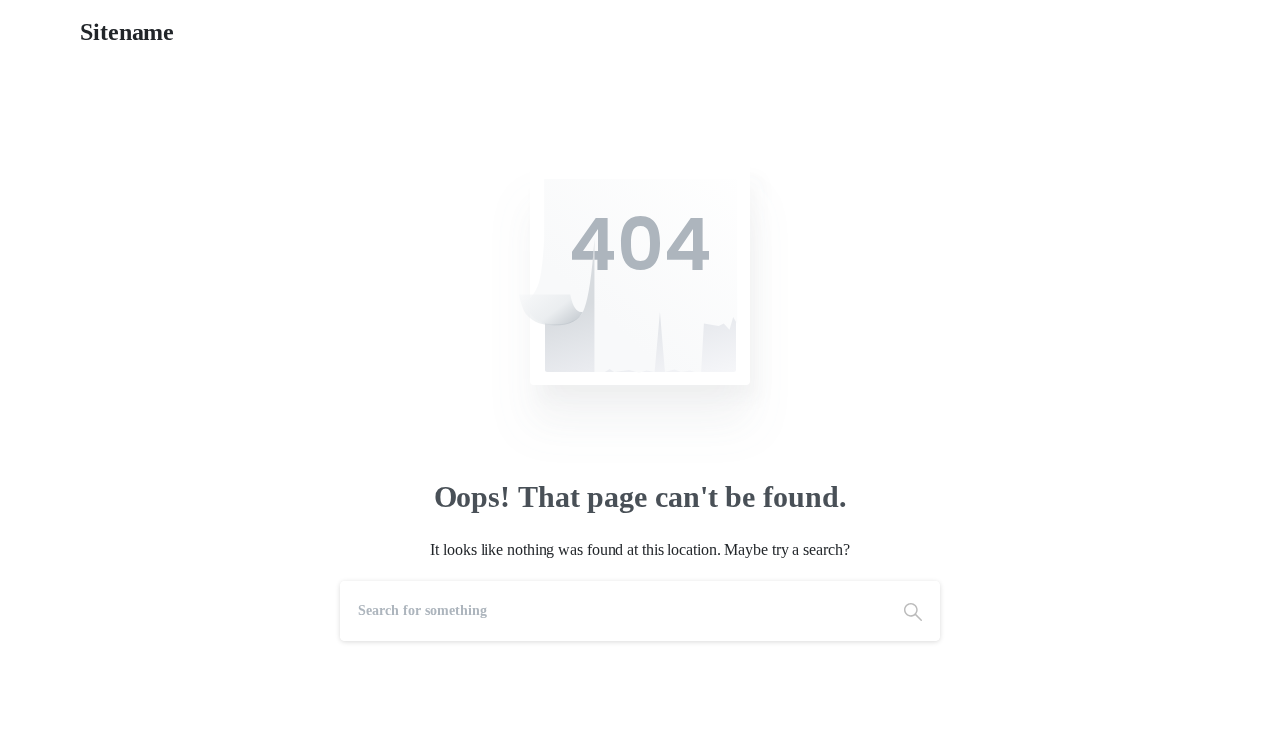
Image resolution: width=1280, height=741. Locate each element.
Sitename (127, 32)
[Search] (913, 611)
